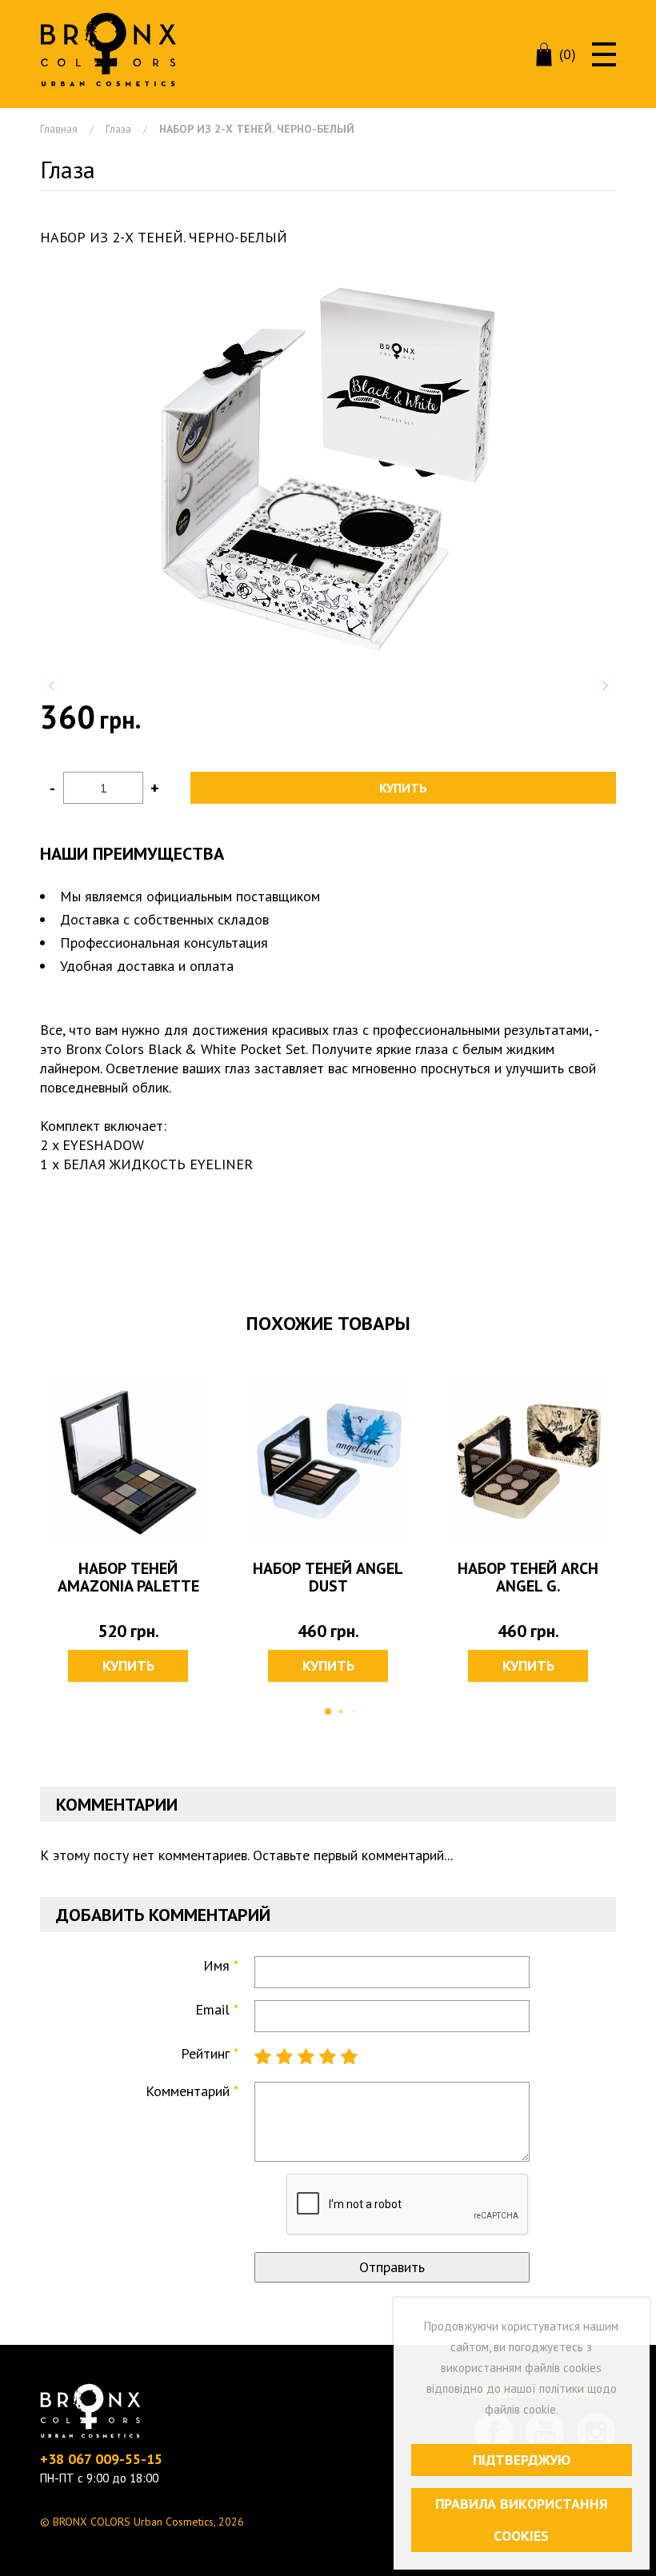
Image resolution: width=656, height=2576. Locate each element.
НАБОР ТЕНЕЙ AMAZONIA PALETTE (128, 1577)
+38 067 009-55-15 (101, 2459)
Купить (403, 788)
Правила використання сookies (522, 2520)
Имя (216, 1965)
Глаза (118, 129)
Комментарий (188, 2091)
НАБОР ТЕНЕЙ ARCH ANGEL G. (528, 1577)
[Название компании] (108, 50)
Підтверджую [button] (522, 2460)
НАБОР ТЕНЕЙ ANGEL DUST (328, 1577)
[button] (328, 468)
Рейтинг (205, 2053)
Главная (59, 129)
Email (212, 2009)
